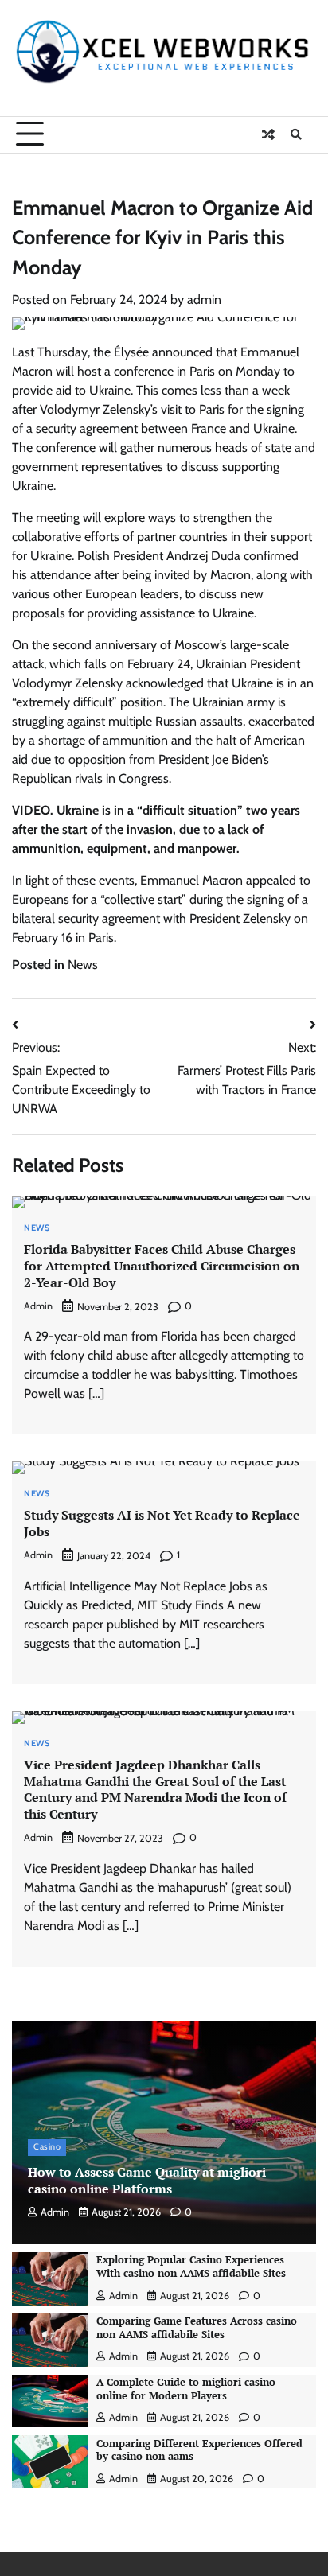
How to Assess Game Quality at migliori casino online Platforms (147, 2180)
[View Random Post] (268, 134)
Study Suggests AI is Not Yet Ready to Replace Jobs (162, 1523)
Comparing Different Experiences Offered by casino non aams (199, 2450)
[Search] (296, 134)
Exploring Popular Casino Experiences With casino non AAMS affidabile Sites (191, 2267)
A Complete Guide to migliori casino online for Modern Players (186, 2389)
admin (204, 300)
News (83, 965)
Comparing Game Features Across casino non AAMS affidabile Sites (197, 2328)
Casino (47, 2147)
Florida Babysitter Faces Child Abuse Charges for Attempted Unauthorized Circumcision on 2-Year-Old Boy (162, 1266)
